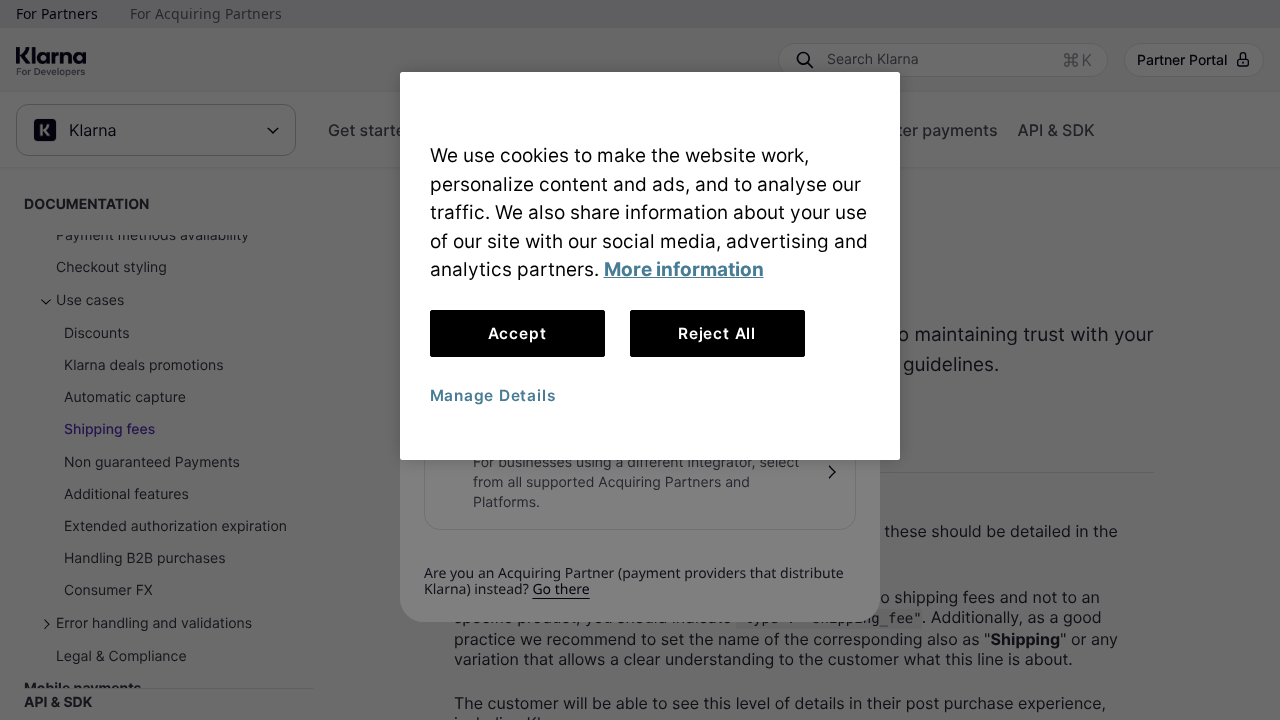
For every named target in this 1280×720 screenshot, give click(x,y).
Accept (517, 333)
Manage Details (493, 395)
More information (684, 269)
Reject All (717, 333)
